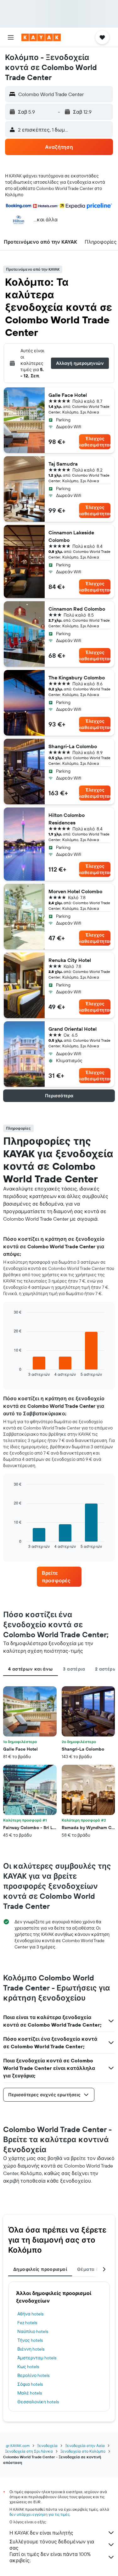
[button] (11, 37)
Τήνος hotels (30, 2340)
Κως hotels (28, 2367)
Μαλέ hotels (30, 2393)
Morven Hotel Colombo (75, 891)
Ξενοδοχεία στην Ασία (85, 2446)
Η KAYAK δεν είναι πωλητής (41, 2533)
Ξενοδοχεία (47, 2446)
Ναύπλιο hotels (33, 2331)
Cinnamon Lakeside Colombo (71, 536)
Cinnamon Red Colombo (77, 609)
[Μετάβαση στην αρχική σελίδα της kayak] (41, 37)
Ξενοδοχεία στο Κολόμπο (83, 2451)
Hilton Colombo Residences (67, 819)
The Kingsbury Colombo (77, 678)
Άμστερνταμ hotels (37, 2358)
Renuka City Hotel (70, 960)
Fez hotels (27, 2323)
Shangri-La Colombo (73, 746)
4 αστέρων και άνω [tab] (31, 1669)
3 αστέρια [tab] (74, 1669)
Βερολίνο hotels (33, 2375)
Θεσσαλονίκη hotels (38, 2402)
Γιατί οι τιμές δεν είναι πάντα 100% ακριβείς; (50, 2557)
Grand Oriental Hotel (73, 1029)
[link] (59, 1577)
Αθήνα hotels (30, 2314)
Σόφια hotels (30, 2384)
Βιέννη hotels (31, 2349)
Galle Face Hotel (68, 395)
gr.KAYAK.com (18, 2446)
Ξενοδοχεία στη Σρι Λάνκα (29, 2451)
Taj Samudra (63, 464)
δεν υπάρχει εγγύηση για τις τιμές (39, 2514)
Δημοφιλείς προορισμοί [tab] (40, 2269)
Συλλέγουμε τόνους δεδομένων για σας (52, 2545)
